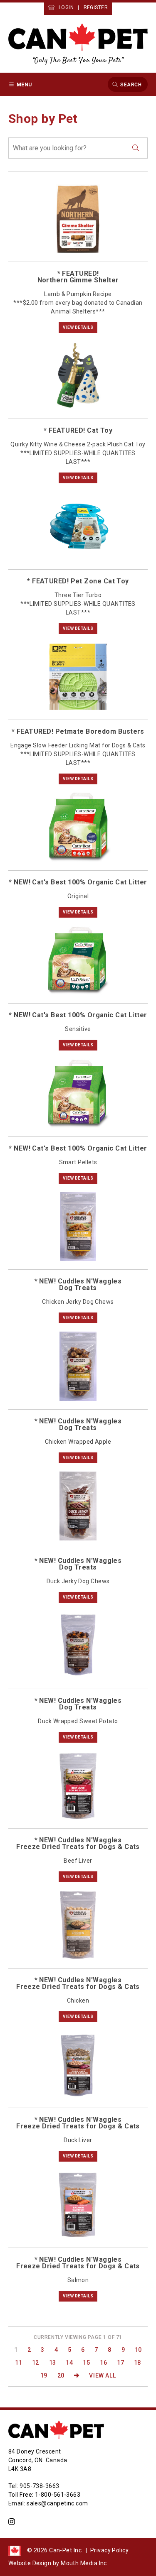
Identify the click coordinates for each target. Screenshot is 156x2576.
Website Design (30, 2563)
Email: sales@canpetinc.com (48, 2503)
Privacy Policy (109, 2550)
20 (61, 2375)
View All (102, 2375)
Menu (24, 84)
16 (103, 2363)
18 (137, 2363)
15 (86, 2363)
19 (44, 2375)
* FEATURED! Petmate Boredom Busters (78, 731)
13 (53, 2363)
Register (96, 7)
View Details (78, 327)
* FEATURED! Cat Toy (78, 430)
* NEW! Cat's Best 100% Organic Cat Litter (78, 882)
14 (69, 2363)
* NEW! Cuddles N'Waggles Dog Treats (78, 1284)
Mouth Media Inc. (84, 2563)
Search (131, 84)
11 (19, 2363)
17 (120, 2363)
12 (36, 2363)
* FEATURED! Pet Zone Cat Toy (78, 581)
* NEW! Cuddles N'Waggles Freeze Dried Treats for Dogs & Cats (78, 1843)
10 (138, 2350)
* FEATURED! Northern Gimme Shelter (78, 277)
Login (66, 7)
